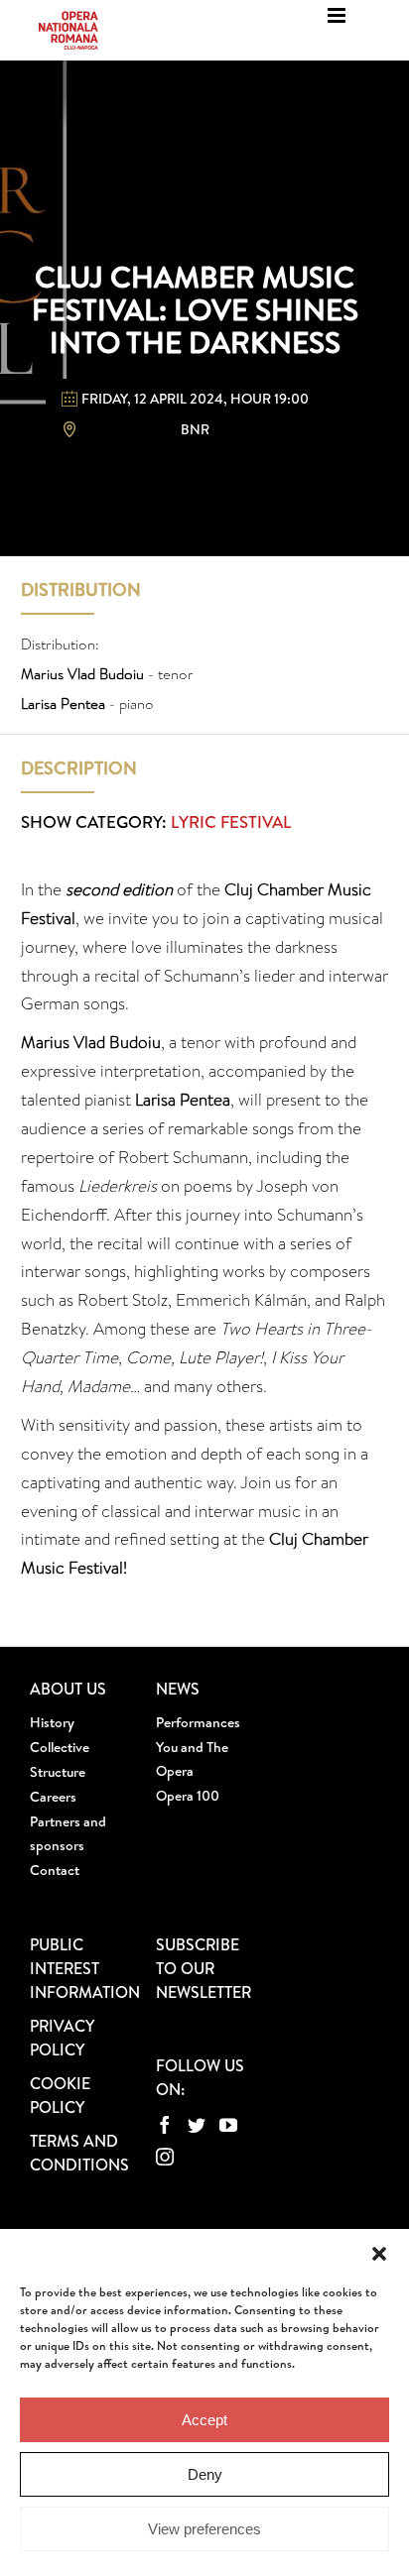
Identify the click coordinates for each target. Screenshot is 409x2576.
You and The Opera (192, 1759)
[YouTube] (228, 2125)
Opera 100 (188, 1796)
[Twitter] (197, 2125)
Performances (198, 1722)
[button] (379, 2254)
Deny (205, 2474)
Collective (60, 1747)
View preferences (204, 2529)
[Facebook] (165, 2125)
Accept (204, 2420)
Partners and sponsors (68, 1833)
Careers (53, 1797)
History (52, 1722)
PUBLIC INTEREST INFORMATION (85, 1968)
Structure (58, 1772)
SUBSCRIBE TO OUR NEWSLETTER (204, 1968)
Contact (55, 1870)
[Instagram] (165, 2157)
